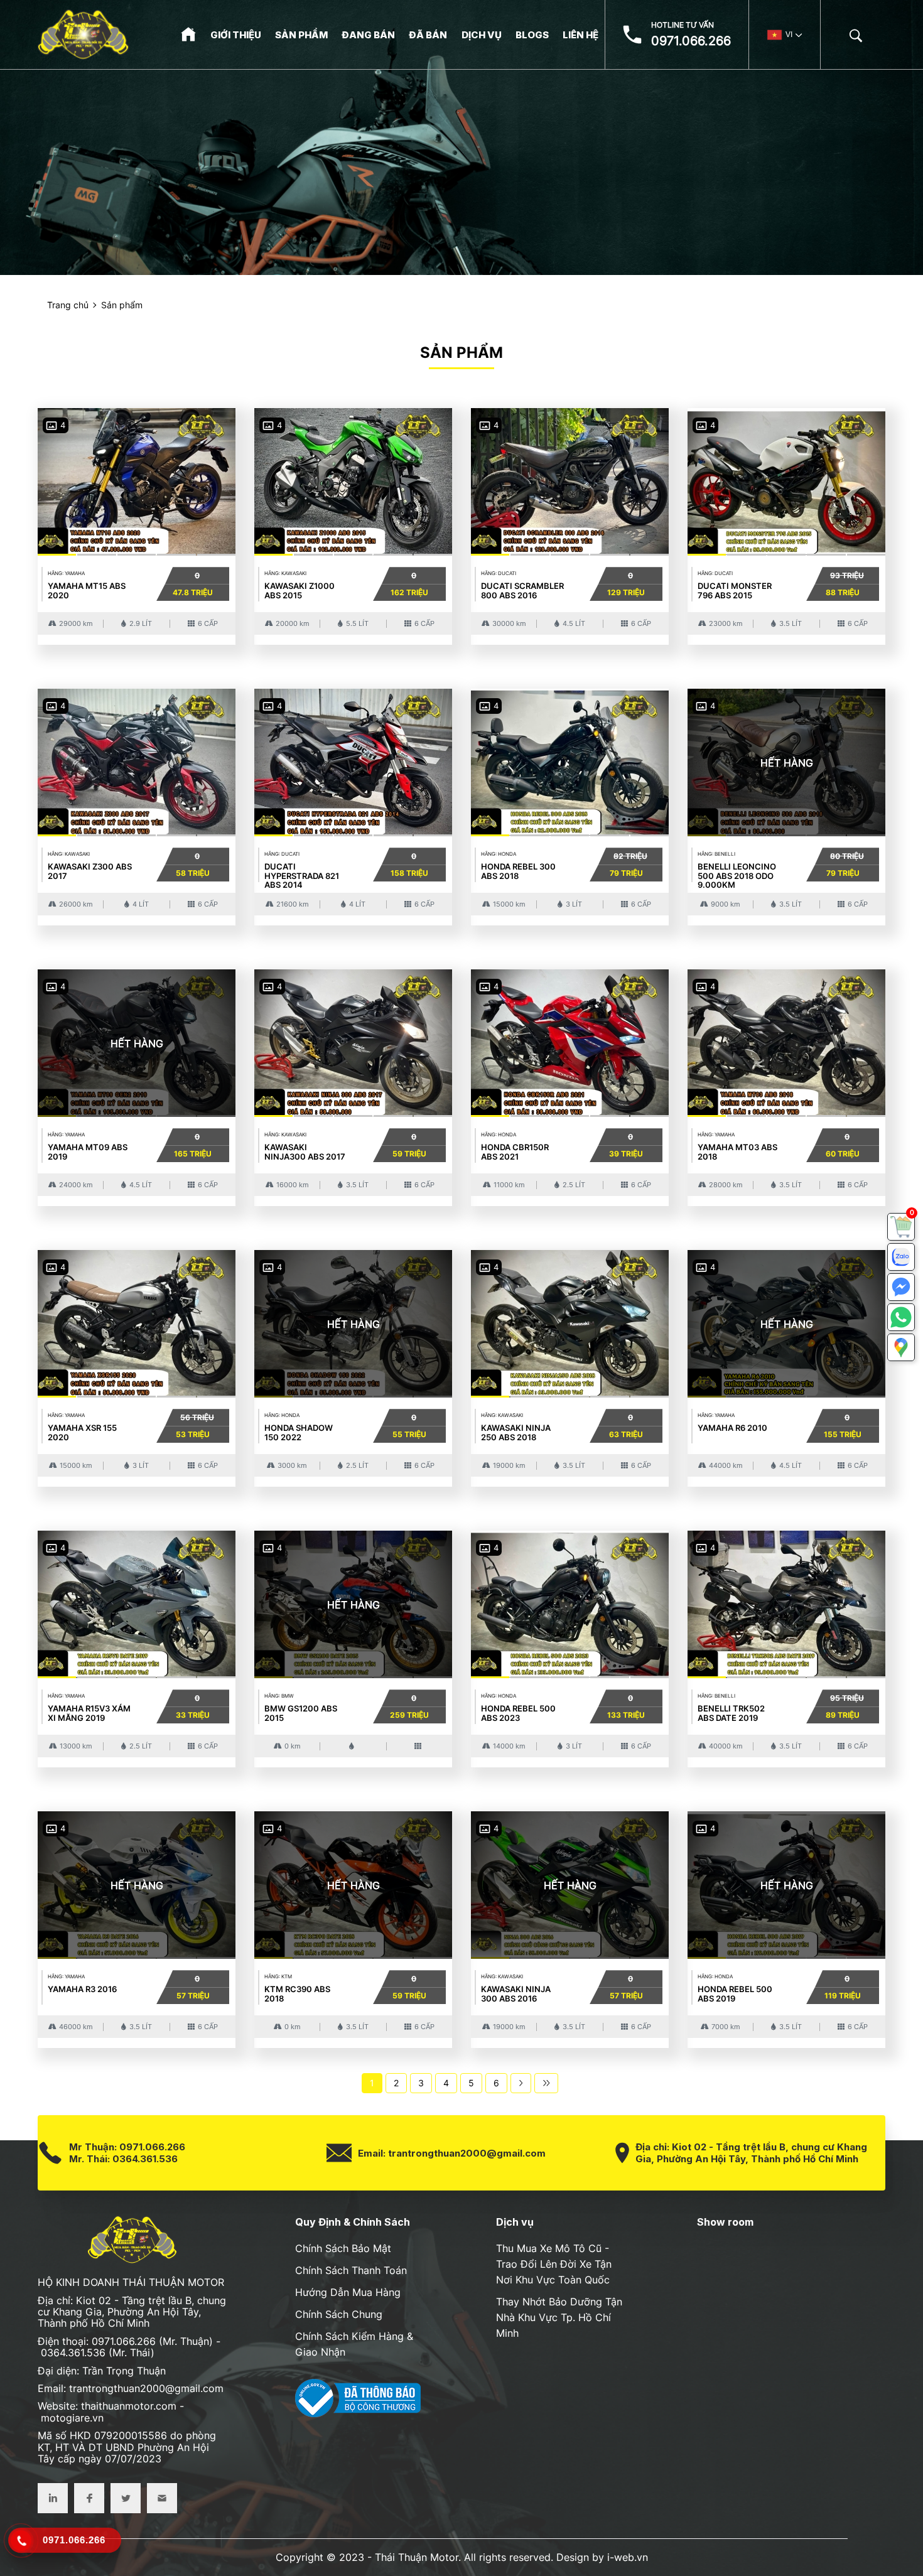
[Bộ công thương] (358, 2397)
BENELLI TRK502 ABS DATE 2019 (731, 1713)
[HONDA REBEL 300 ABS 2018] (570, 760)
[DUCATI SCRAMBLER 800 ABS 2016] (570, 479)
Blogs (532, 35)
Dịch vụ (482, 35)
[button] (901, 1347)
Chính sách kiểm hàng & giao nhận (354, 2344)
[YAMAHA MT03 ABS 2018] (786, 1041)
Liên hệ (580, 35)
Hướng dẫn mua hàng (348, 2292)
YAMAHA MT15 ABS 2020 (87, 590)
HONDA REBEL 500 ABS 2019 (735, 1993)
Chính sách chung (339, 2314)
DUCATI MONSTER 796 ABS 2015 (735, 590)
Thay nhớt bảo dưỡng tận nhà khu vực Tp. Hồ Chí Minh (559, 2317)
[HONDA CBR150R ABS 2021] (570, 1041)
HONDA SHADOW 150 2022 (299, 1432)
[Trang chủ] (188, 34)
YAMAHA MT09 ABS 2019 (88, 1151)
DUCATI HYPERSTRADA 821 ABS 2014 (302, 876)
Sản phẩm (301, 35)
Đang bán (368, 35)
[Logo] (83, 35)
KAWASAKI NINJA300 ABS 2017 (305, 1151)
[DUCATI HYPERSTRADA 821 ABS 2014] (353, 760)
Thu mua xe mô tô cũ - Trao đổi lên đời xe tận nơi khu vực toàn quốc (554, 2264)
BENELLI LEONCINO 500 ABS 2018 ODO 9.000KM (737, 876)
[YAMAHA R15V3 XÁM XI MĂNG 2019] (137, 1602)
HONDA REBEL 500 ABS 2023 (518, 1713)
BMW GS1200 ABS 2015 (301, 1713)
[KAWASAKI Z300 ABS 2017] (137, 760)
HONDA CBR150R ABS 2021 (515, 1151)
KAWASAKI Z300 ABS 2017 (90, 871)
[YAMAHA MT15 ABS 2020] (137, 479)
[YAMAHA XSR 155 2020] (137, 1321)
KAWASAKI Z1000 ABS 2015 (300, 590)
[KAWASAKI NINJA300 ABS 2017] (353, 1041)
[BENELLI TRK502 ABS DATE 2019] (786, 1602)
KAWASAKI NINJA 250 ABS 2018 (516, 1432)
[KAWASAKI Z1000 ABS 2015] (353, 479)
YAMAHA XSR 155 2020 (82, 1432)
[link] (901, 1227)
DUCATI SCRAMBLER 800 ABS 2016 (522, 590)
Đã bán (428, 35)
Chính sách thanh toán (351, 2270)
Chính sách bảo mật (343, 2248)
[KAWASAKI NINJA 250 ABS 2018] (570, 1321)
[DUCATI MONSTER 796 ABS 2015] (786, 479)
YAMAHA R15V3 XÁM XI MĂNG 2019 (89, 1713)
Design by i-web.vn (602, 2557)
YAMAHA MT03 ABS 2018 (737, 1151)
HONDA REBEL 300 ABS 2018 (518, 871)
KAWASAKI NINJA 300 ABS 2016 (516, 1993)
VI (789, 35)
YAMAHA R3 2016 (82, 1989)
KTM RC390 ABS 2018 (297, 1993)
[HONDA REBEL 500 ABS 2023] (570, 1602)
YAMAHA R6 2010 (732, 1428)
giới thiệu (236, 35)
